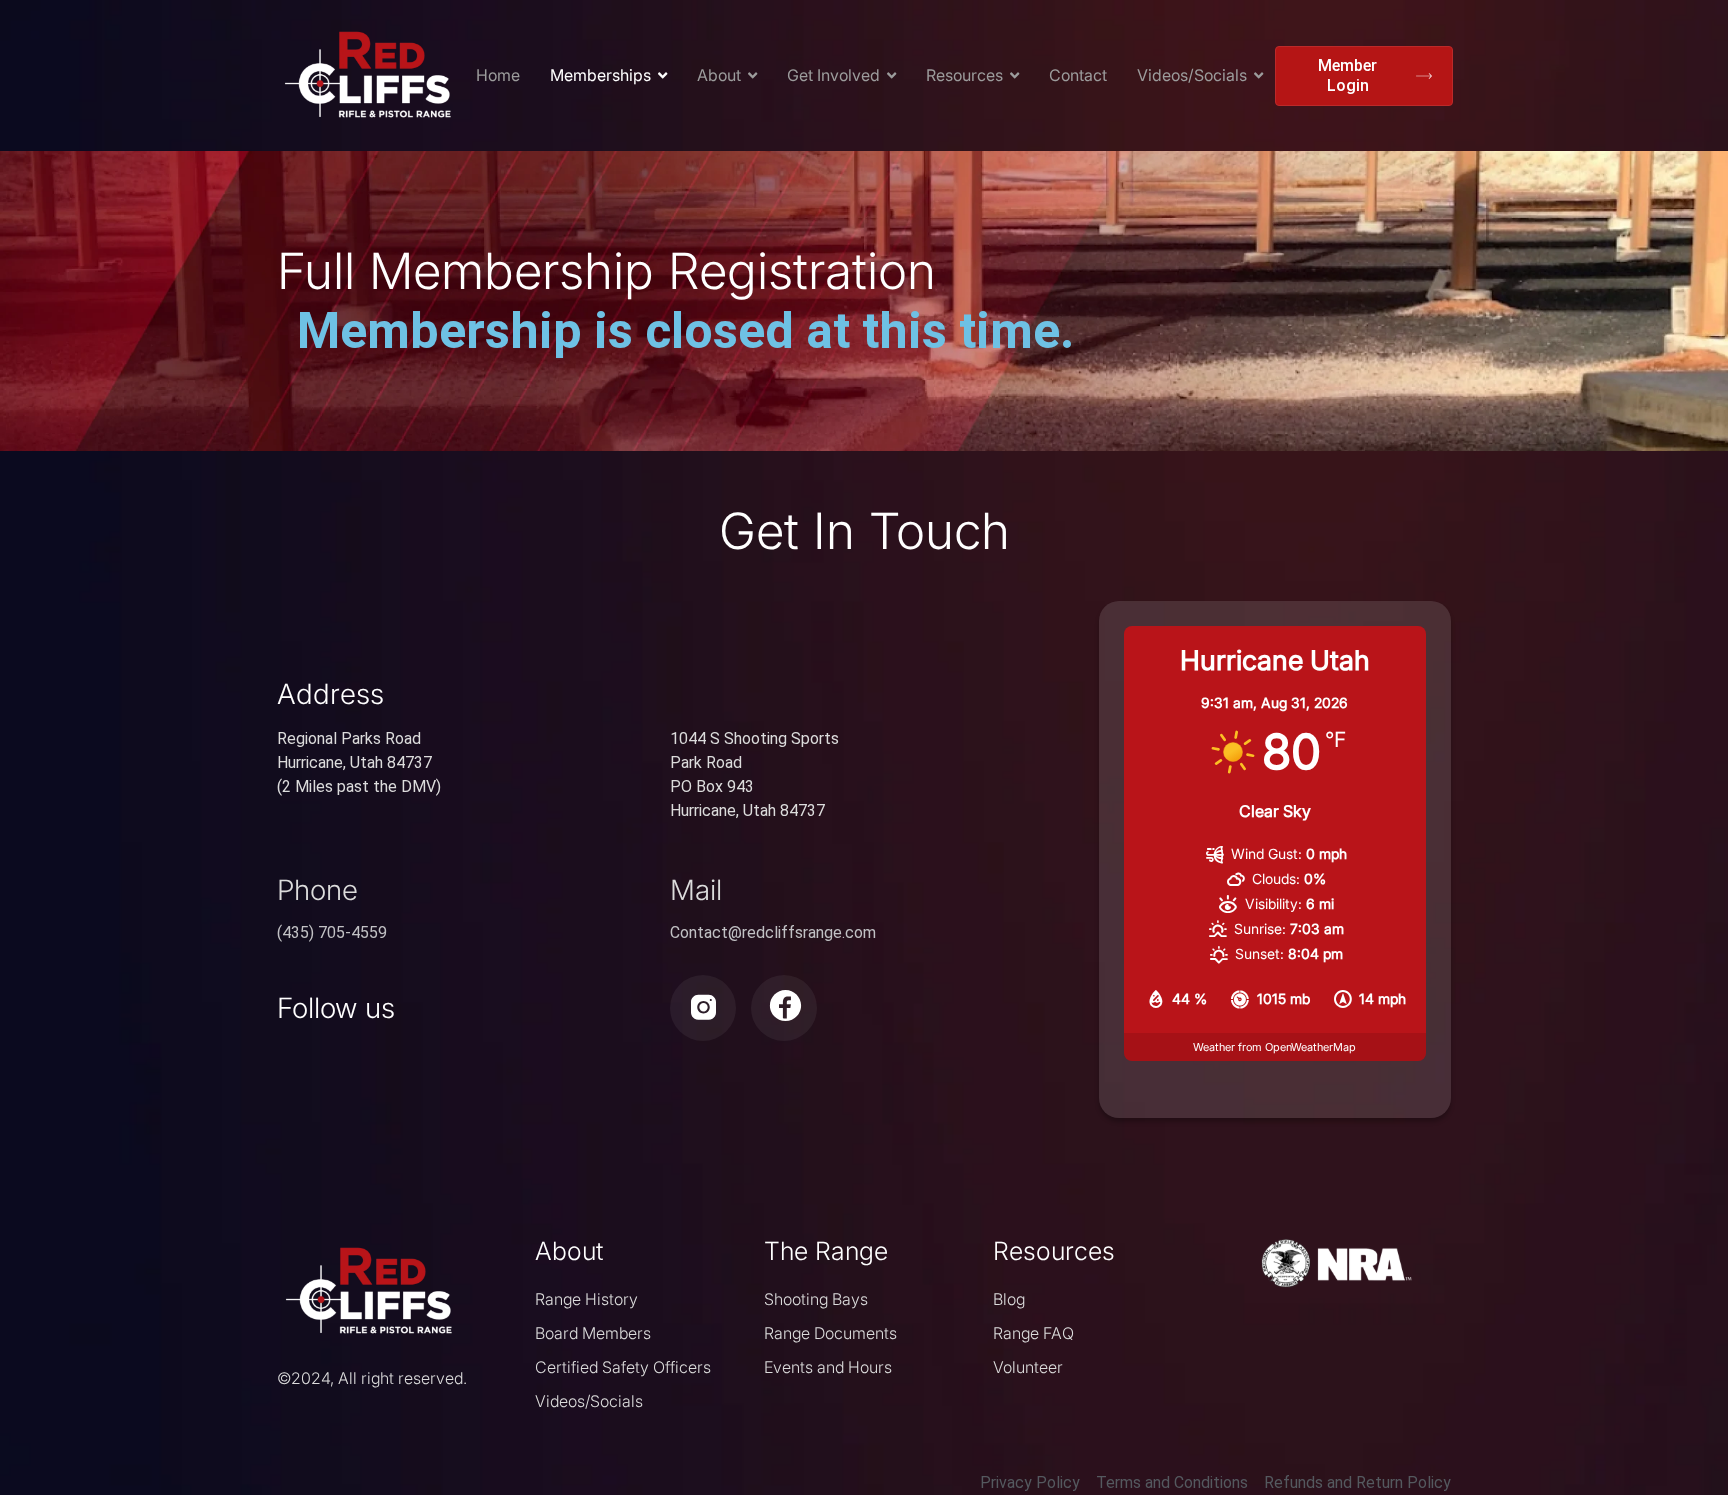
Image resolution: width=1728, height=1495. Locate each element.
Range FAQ (1033, 1333)
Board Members (593, 1333)
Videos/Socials (589, 1401)
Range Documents (830, 1333)
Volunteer (1028, 1367)
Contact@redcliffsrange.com (773, 932)
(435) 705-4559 (332, 932)
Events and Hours (828, 1367)
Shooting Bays (816, 1299)
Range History (586, 1299)
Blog (1009, 1299)
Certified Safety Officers (623, 1367)
